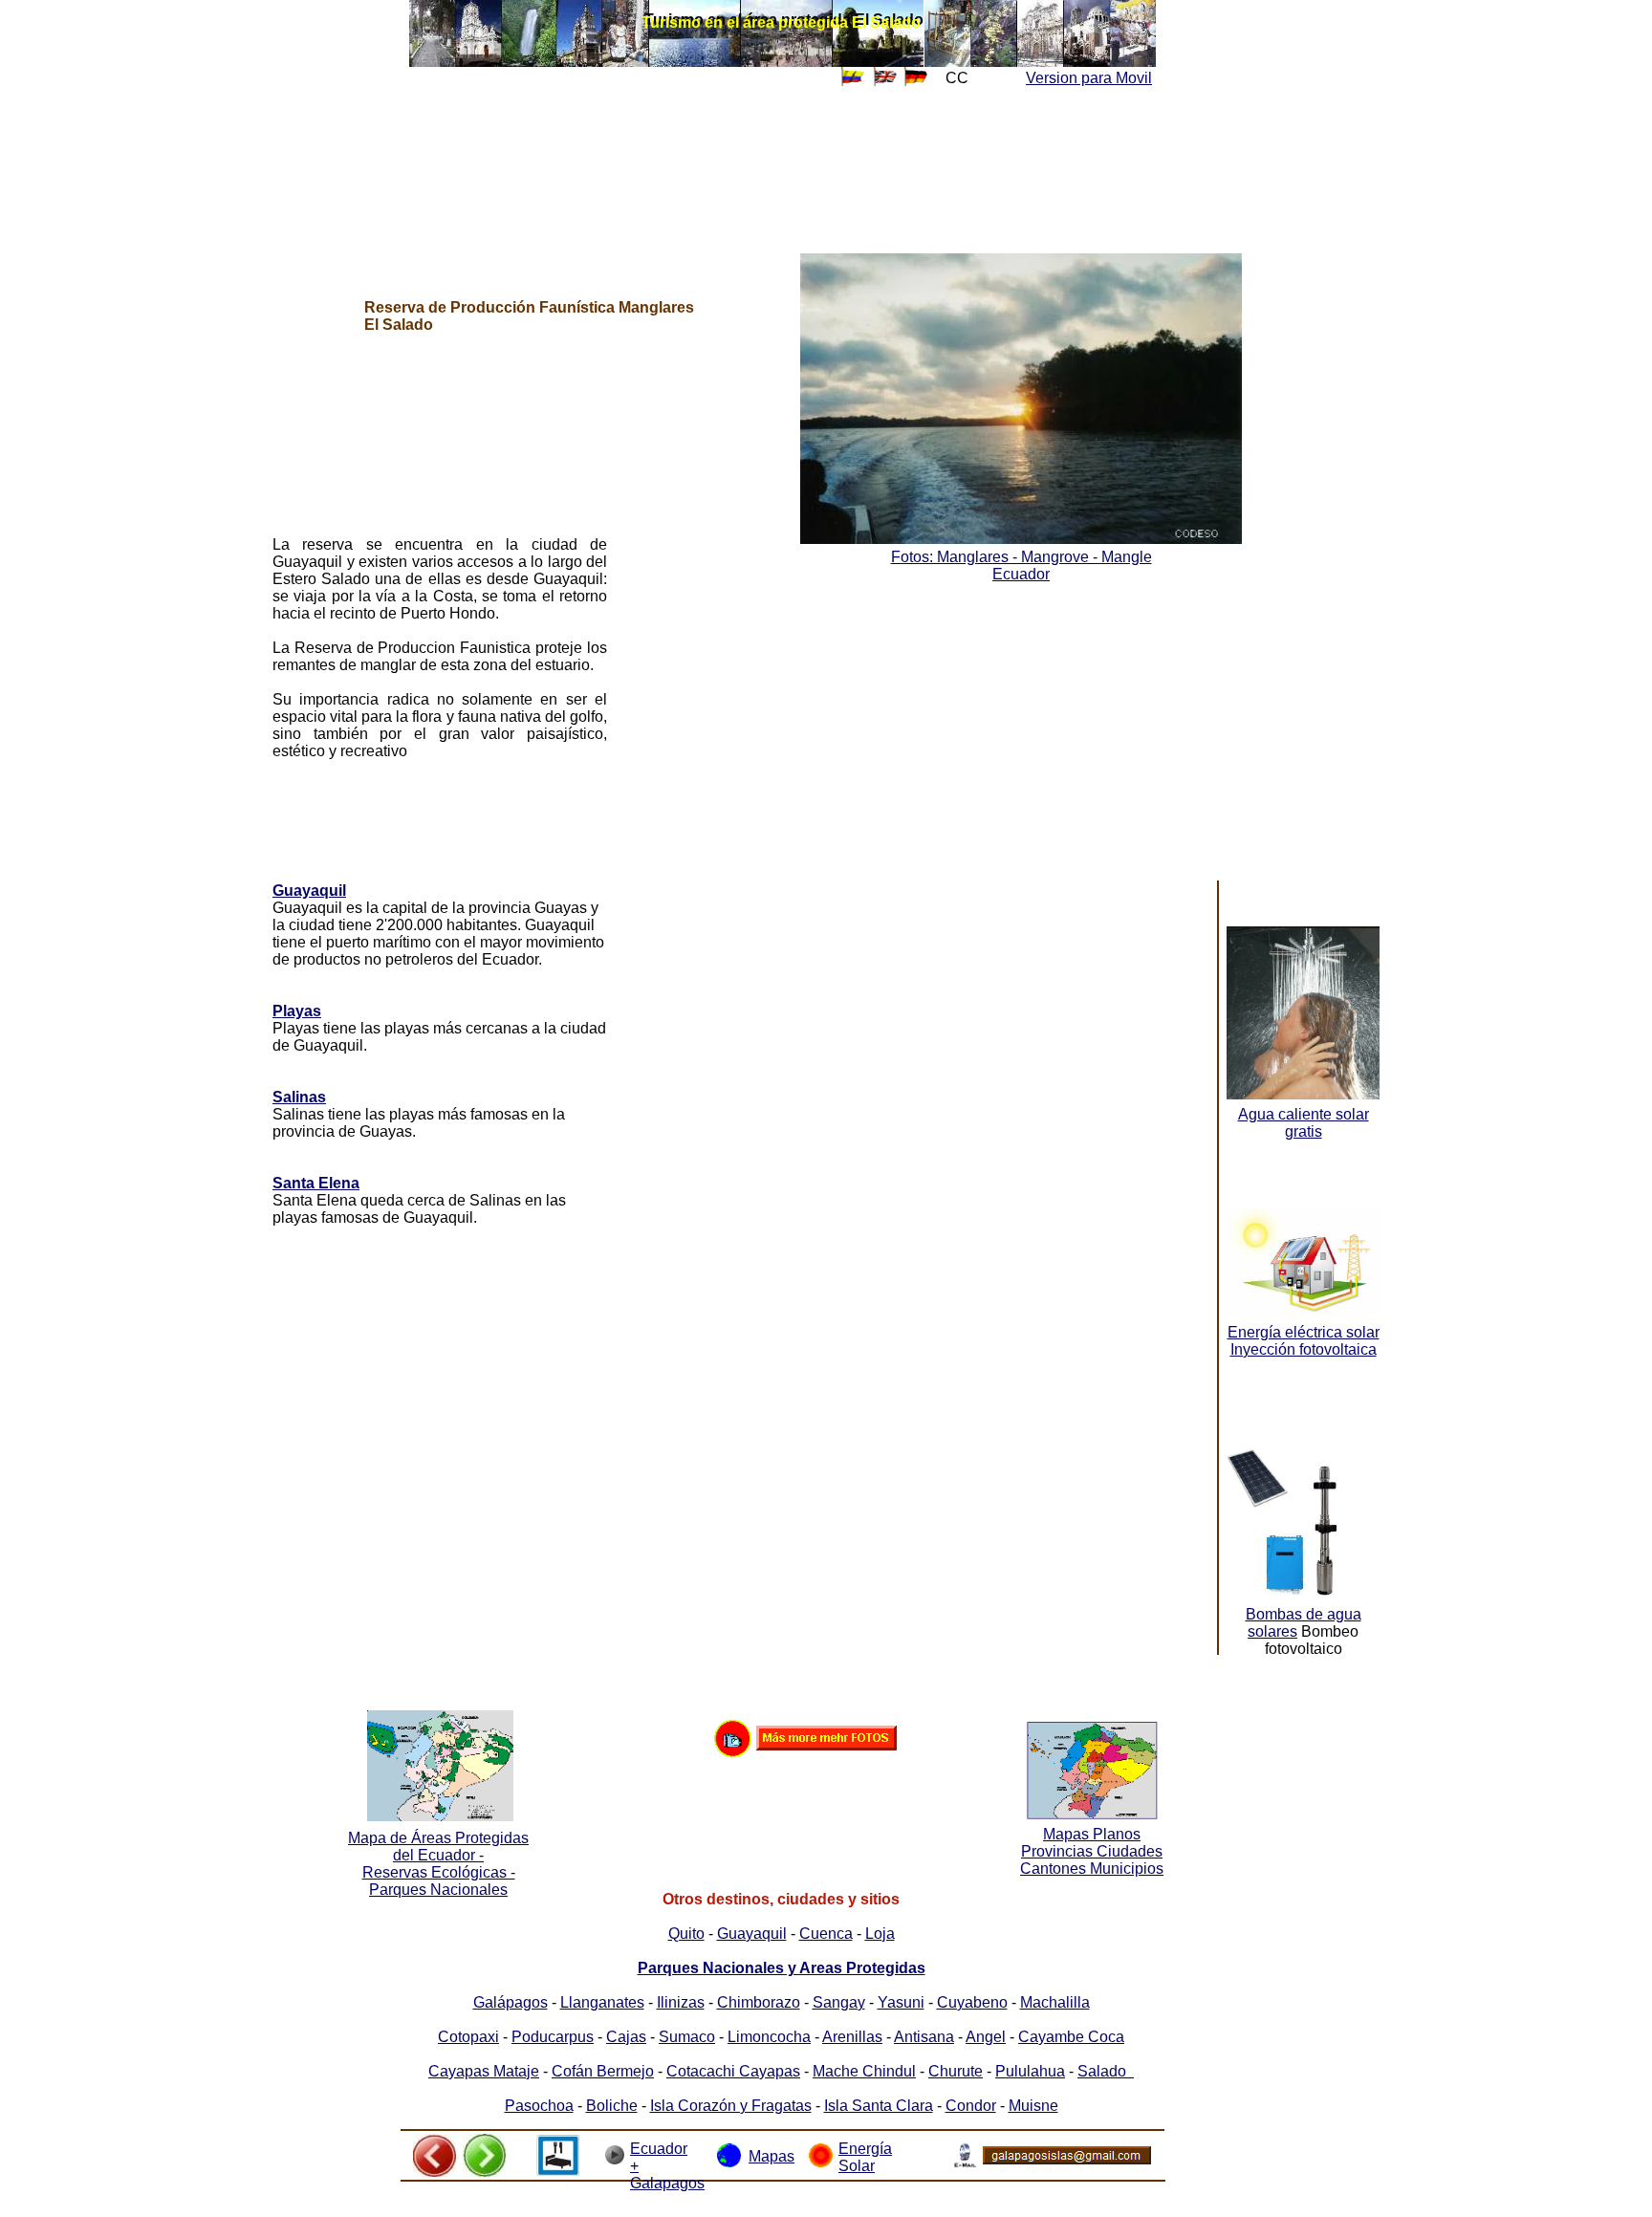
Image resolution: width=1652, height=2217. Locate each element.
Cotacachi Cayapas (733, 2071)
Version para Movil (1089, 78)
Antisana (924, 2037)
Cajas (626, 2037)
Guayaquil (309, 891)
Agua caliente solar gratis (1304, 1123)
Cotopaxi (468, 2037)
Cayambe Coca (1071, 2037)
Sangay (839, 2002)
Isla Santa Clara (879, 2106)
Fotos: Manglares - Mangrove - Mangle (1022, 557)
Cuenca (826, 1934)
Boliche (612, 2106)
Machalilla (1055, 2002)
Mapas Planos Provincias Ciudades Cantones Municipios (1092, 1851)
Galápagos (511, 2002)
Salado (1106, 2071)
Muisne (1033, 2106)
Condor (971, 2106)
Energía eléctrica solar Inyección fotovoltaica (1304, 1341)
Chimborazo (759, 2002)
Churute (956, 2071)
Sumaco (687, 2037)
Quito (686, 1934)
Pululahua (1030, 2071)
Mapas (772, 2156)
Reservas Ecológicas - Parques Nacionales (439, 1881)
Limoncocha (769, 2037)
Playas (297, 1011)
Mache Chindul (864, 2071)
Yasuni (901, 2002)
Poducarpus (553, 2037)
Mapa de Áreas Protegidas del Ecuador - (438, 1847)
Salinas (299, 1097)
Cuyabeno (972, 2002)
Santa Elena (316, 1183)
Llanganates (602, 2002)
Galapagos (667, 2183)
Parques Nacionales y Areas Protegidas (782, 1968)
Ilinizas (681, 2002)
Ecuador (1021, 574)
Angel (986, 2037)
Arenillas (852, 2037)
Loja (880, 1934)
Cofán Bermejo (603, 2071)
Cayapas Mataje (484, 2071)
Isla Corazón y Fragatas (731, 2106)
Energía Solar (865, 2157)
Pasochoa (539, 2106)
